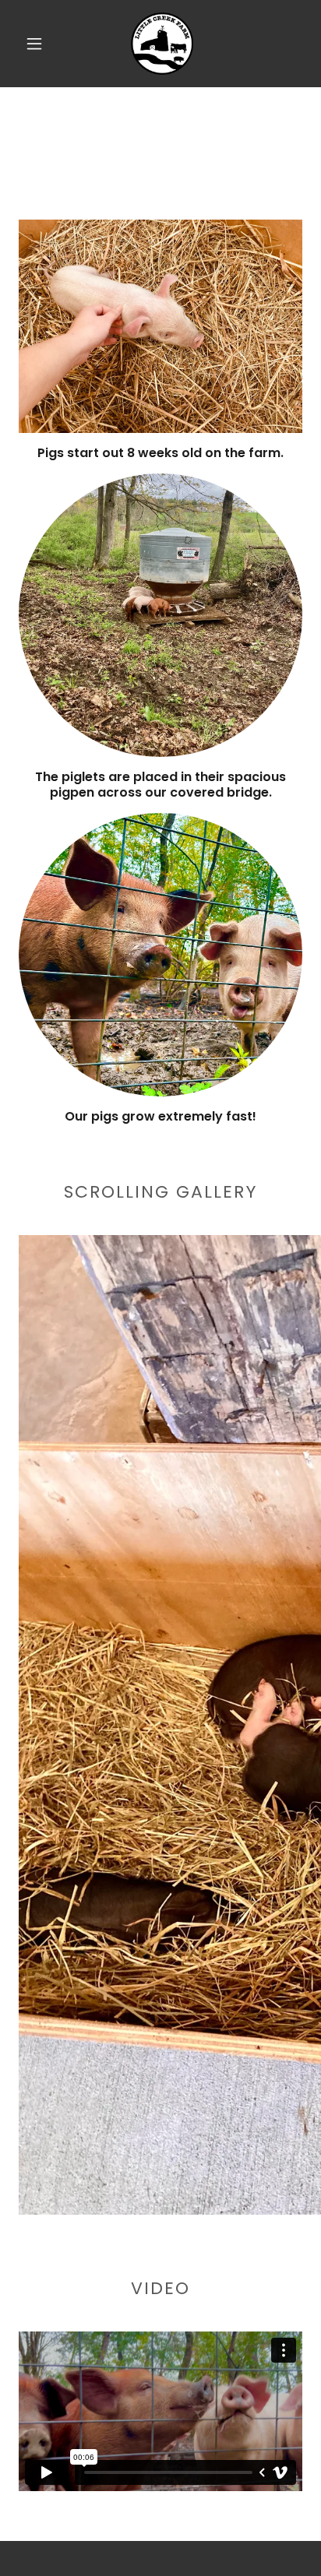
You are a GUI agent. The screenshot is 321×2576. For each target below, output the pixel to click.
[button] (34, 44)
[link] (162, 44)
